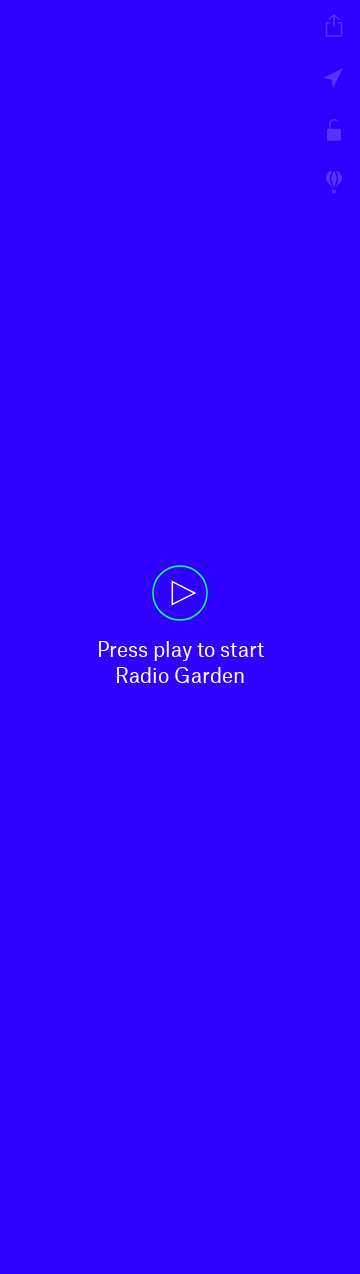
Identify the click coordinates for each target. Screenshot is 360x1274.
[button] (180, 637)
